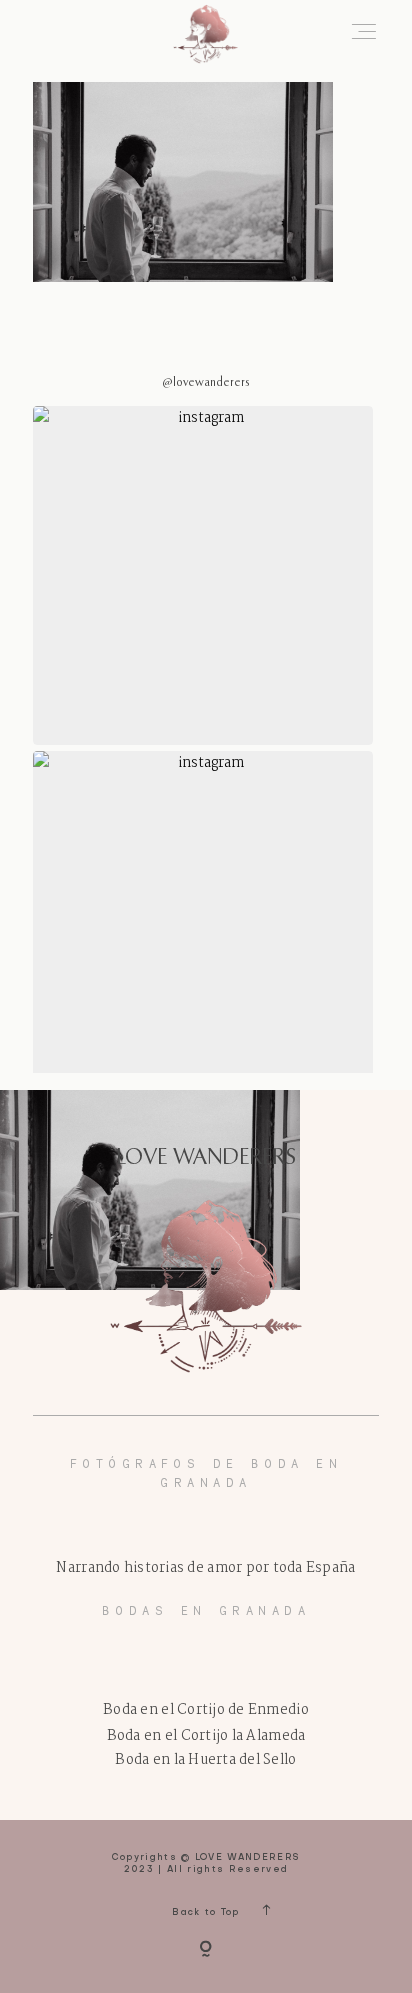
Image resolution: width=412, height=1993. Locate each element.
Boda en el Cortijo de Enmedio (206, 1710)
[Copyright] (206, 1951)
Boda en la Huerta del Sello (205, 1760)
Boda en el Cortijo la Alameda (206, 1736)
